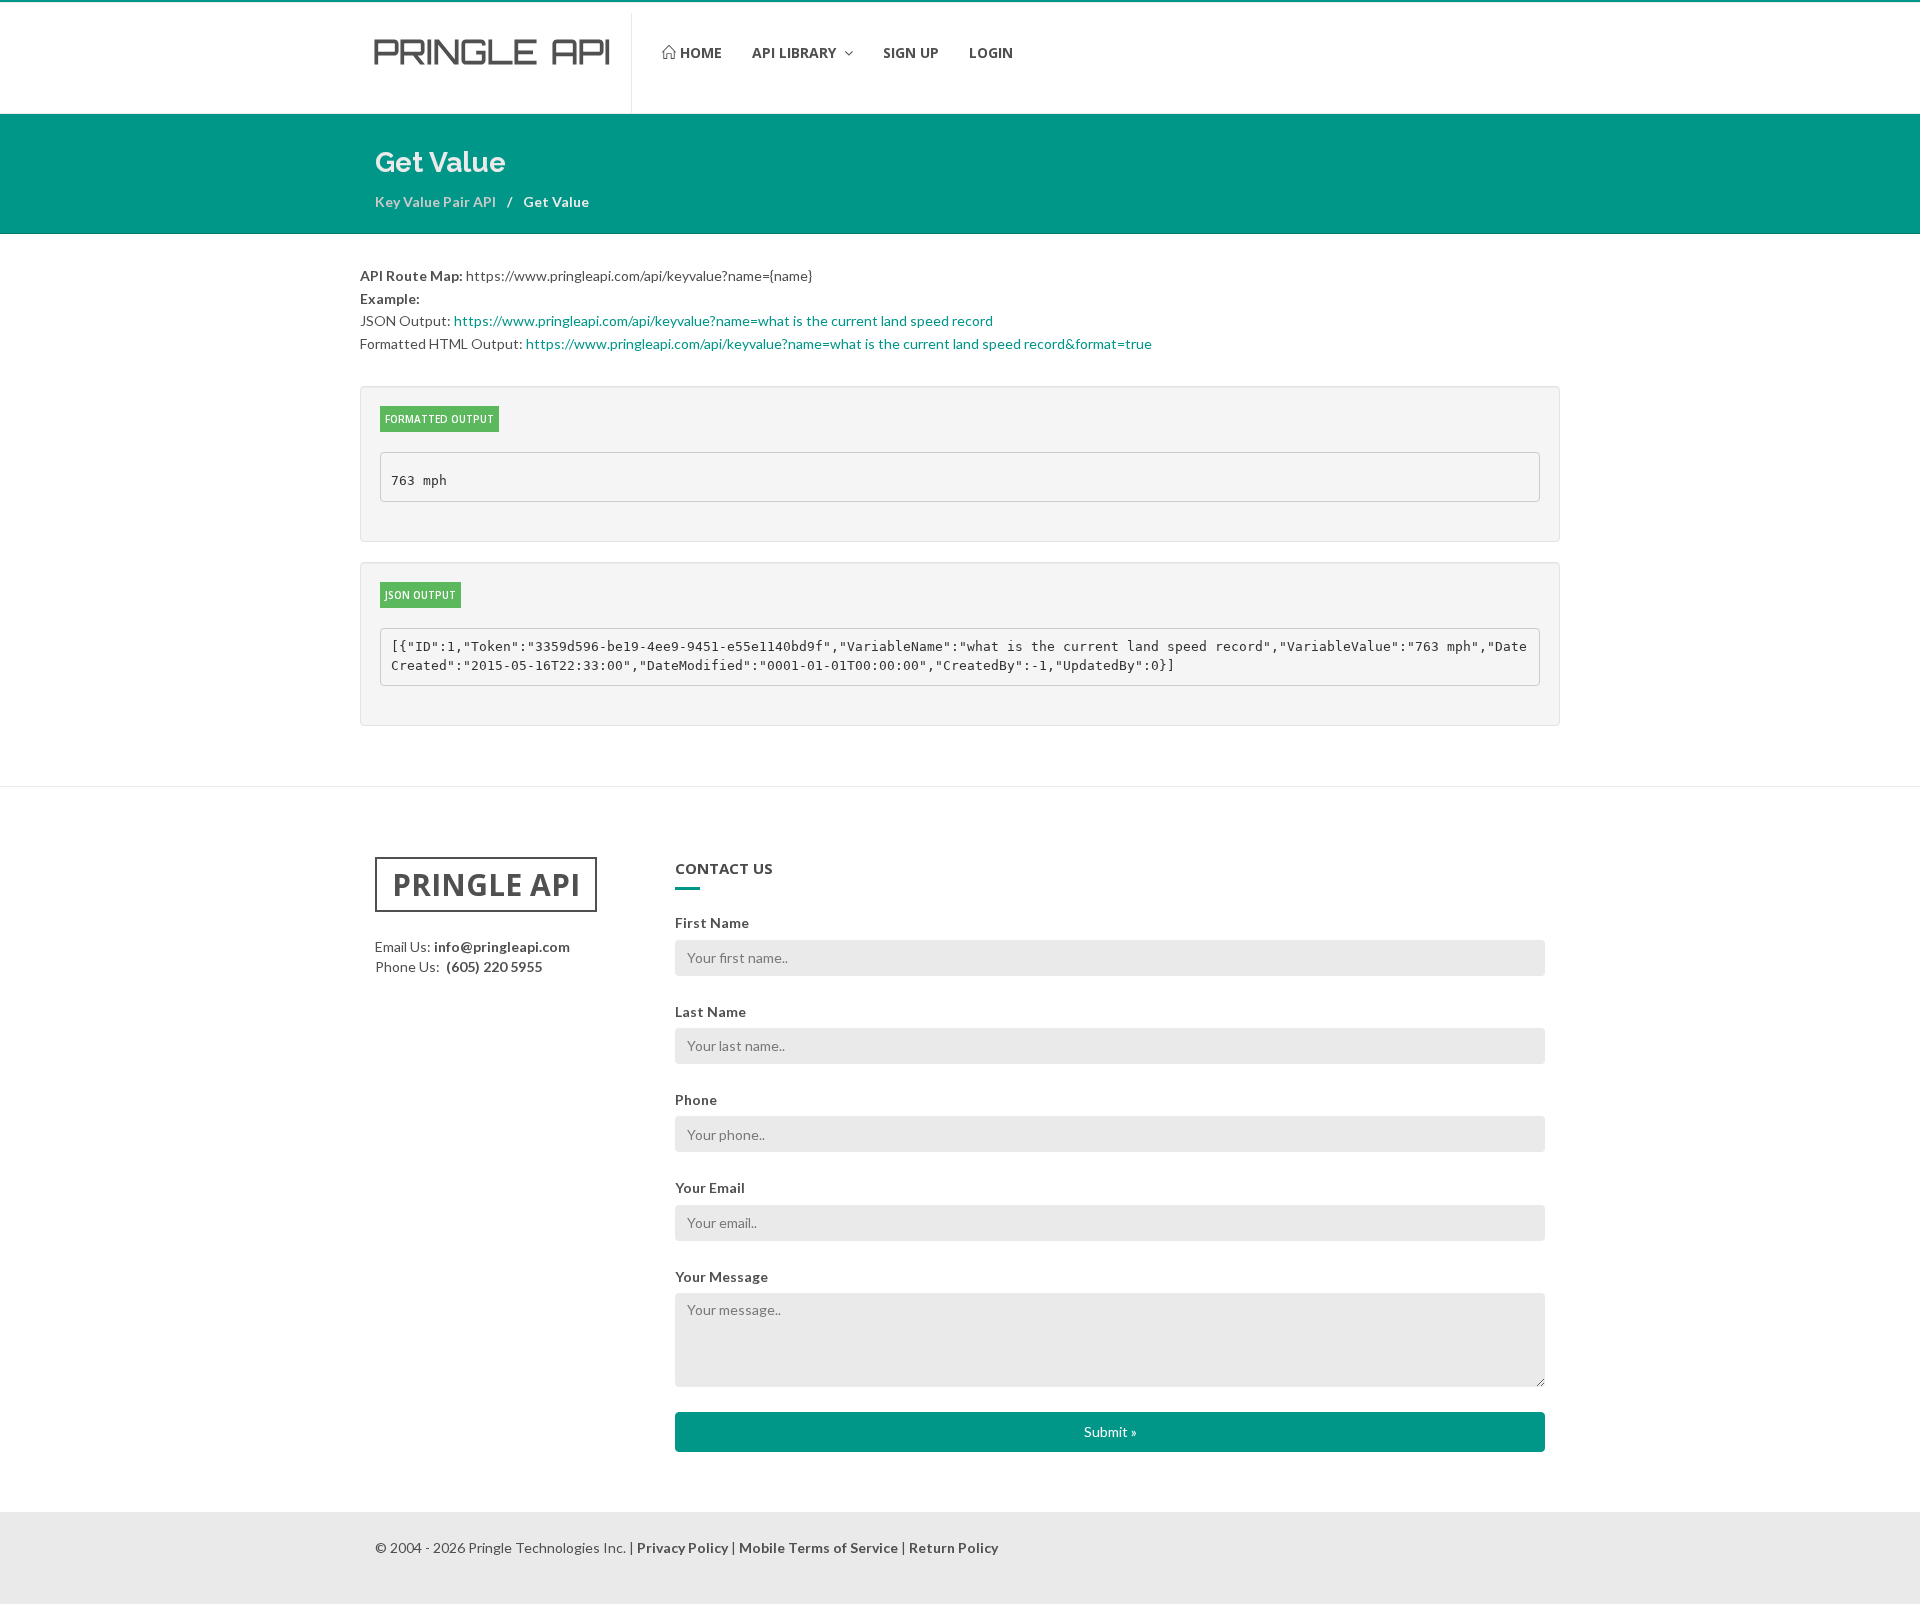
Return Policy (953, 1547)
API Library (796, 52)
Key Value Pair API (435, 201)
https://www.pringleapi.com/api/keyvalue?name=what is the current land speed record (723, 320)
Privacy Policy (682, 1547)
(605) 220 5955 (494, 966)
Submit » (1110, 1431)
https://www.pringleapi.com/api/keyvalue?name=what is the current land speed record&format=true (839, 343)
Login (991, 52)
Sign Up (911, 52)
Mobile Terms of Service (818, 1547)
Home (699, 52)
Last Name (710, 1011)
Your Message (721, 1276)
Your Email (710, 1187)
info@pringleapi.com (502, 946)
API (581, 52)
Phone (696, 1099)
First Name (712, 922)
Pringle (455, 52)
